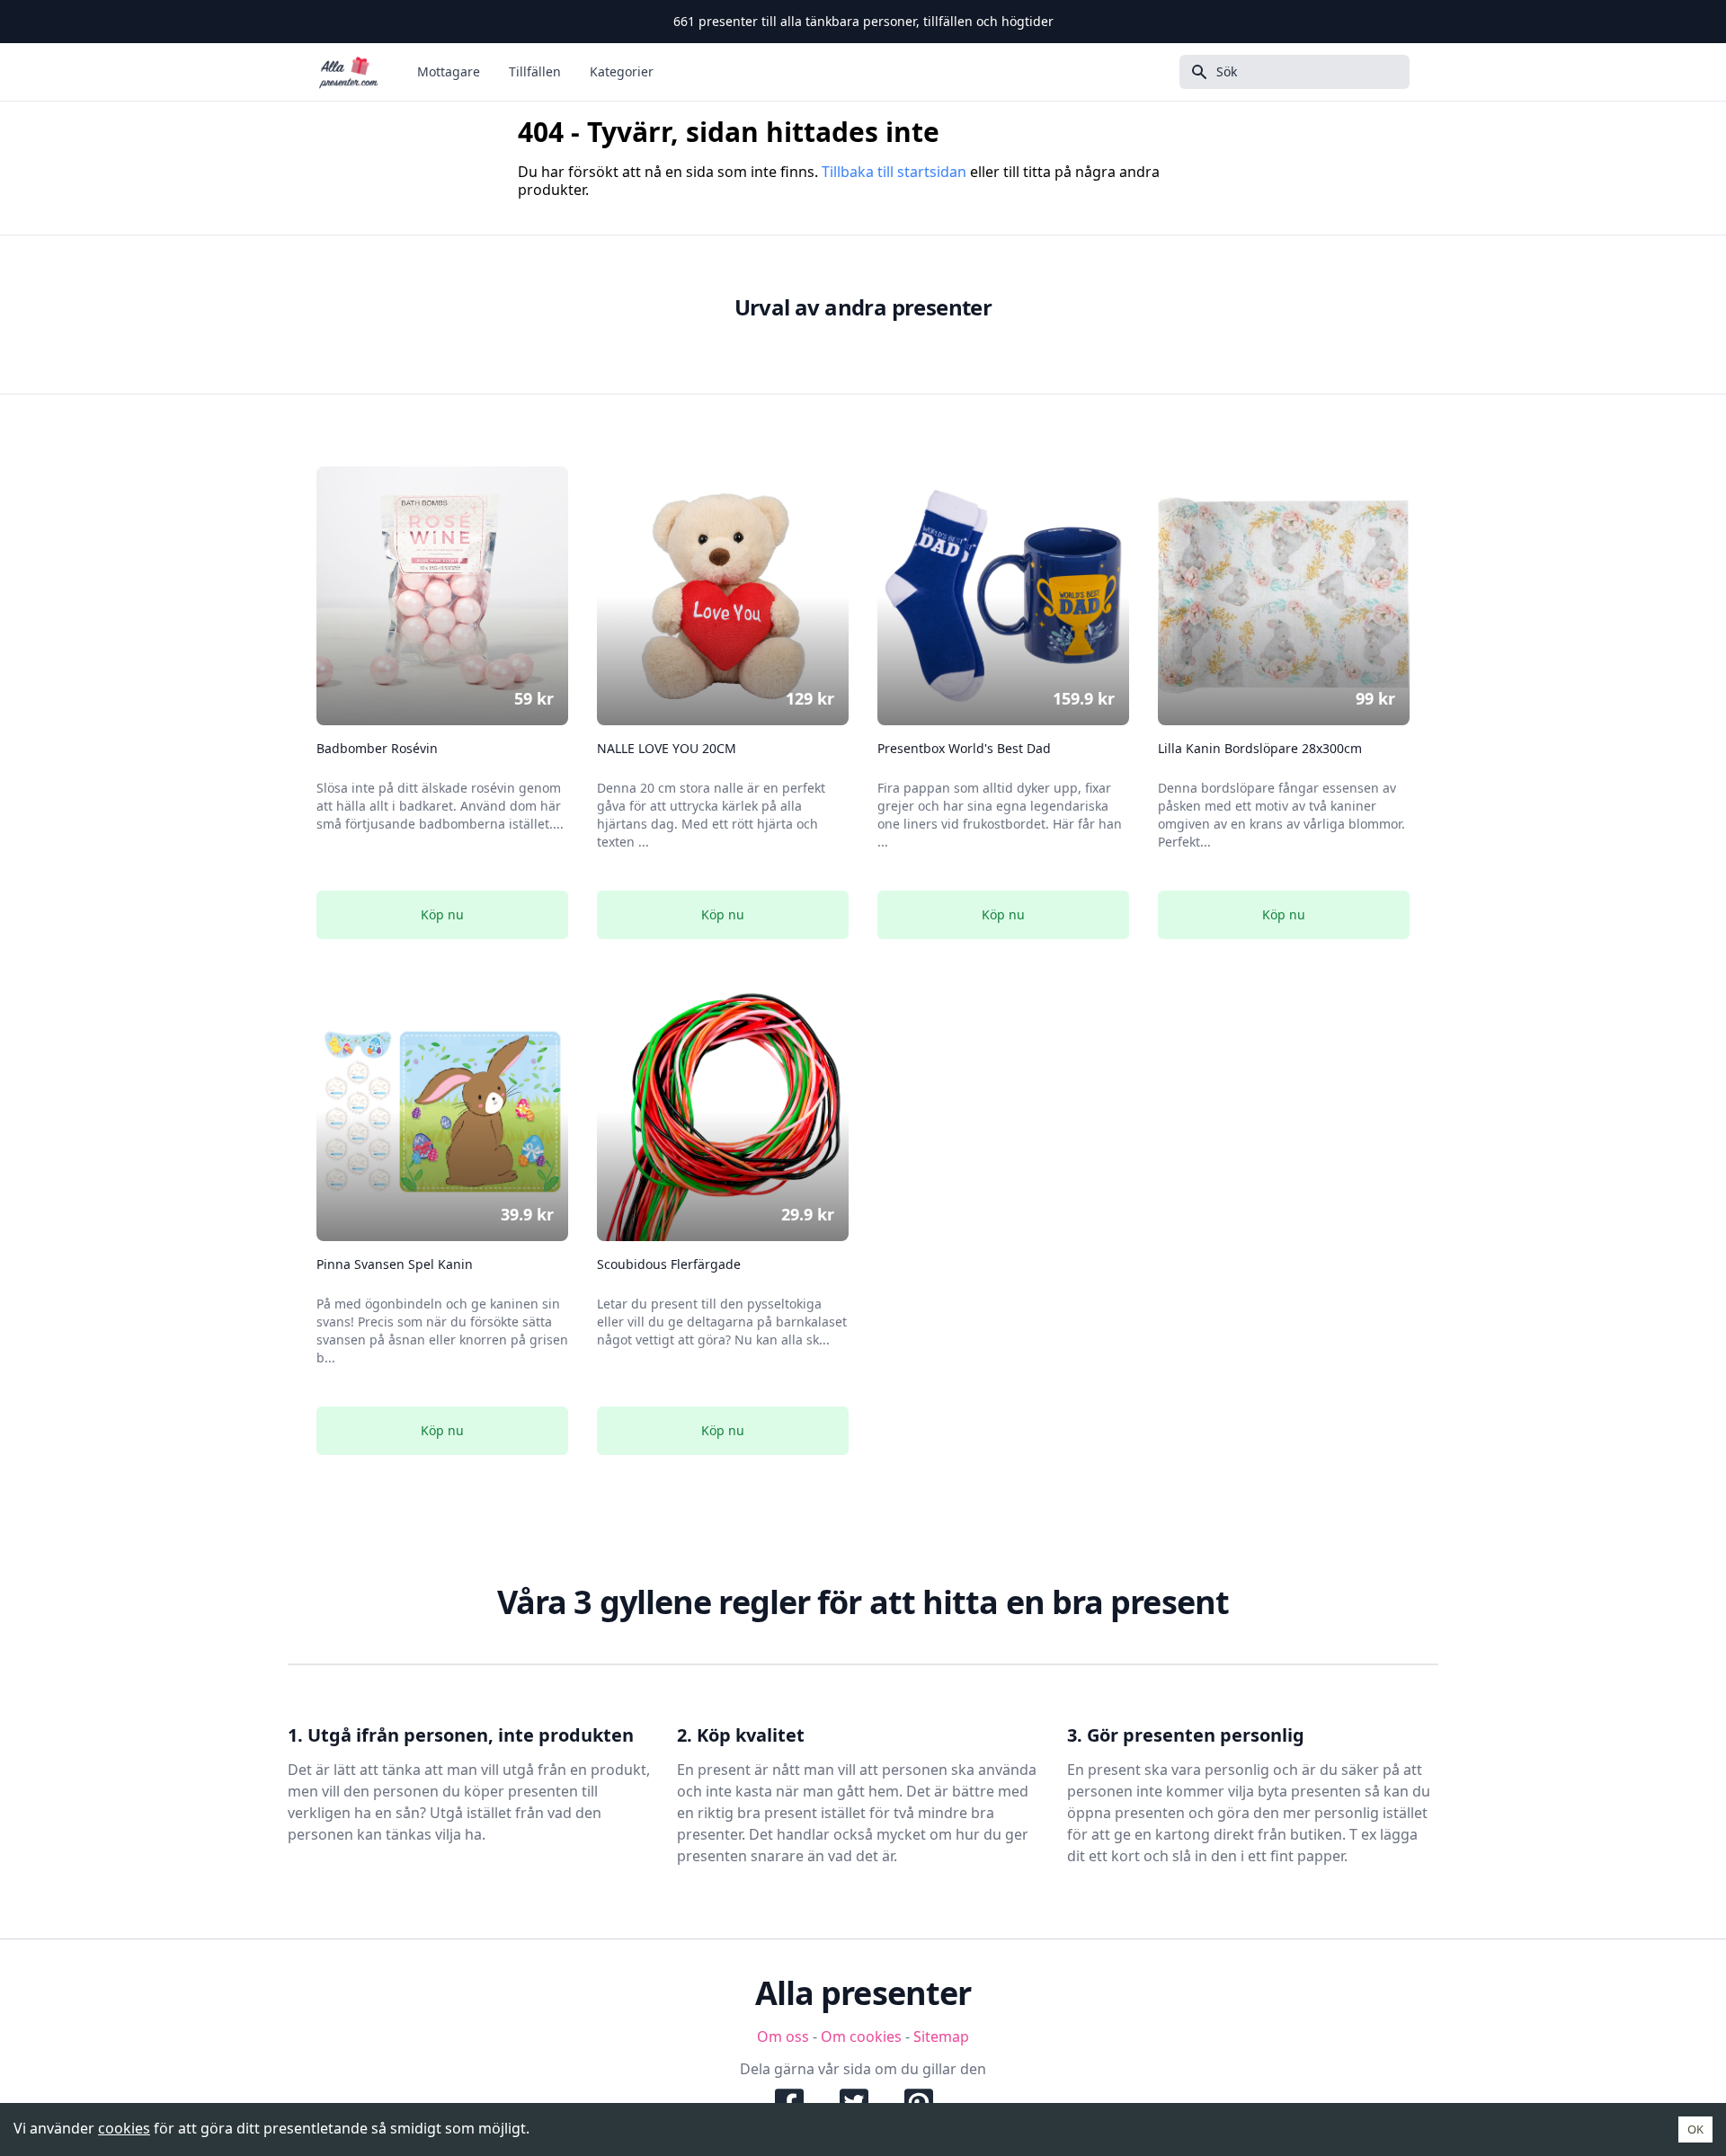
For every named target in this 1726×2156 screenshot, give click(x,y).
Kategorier (622, 71)
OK (1695, 2129)
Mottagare (449, 71)
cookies (124, 2128)
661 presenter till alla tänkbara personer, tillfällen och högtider (863, 21)
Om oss (783, 2036)
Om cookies (861, 2036)
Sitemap (941, 2036)
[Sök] (1194, 72)
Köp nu (442, 914)
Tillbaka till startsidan (894, 172)
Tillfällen (535, 71)
